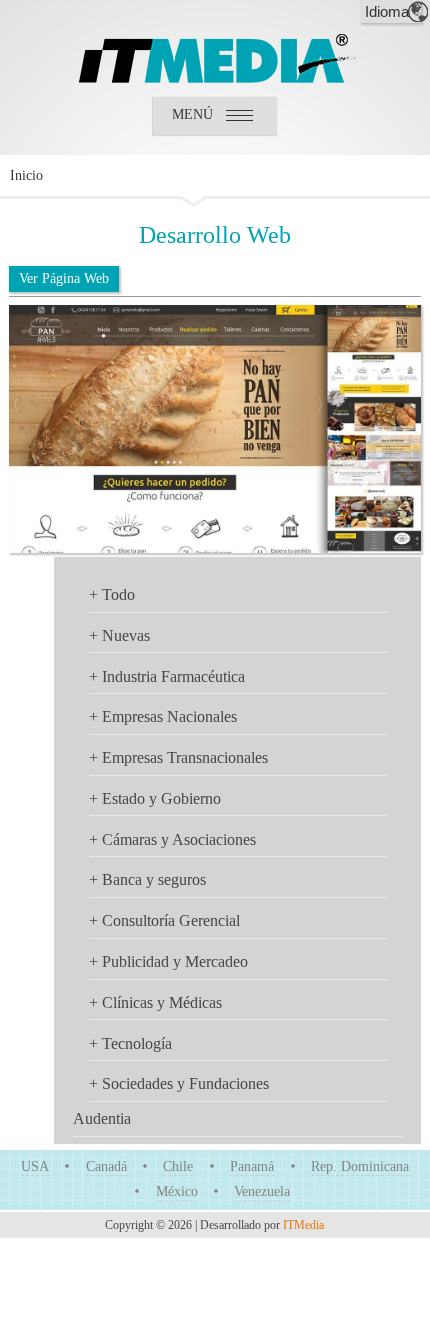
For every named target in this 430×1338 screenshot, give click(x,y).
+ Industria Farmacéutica (167, 676)
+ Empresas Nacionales (163, 716)
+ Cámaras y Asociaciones (172, 839)
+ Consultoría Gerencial (164, 920)
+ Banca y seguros (147, 879)
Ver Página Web (64, 278)
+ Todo (112, 594)
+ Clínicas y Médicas (155, 1002)
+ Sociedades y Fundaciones (179, 1083)
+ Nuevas (119, 635)
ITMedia (303, 1225)
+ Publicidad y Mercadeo (168, 961)
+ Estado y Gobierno (155, 798)
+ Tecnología (130, 1043)
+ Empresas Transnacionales (178, 757)
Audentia (102, 1118)
